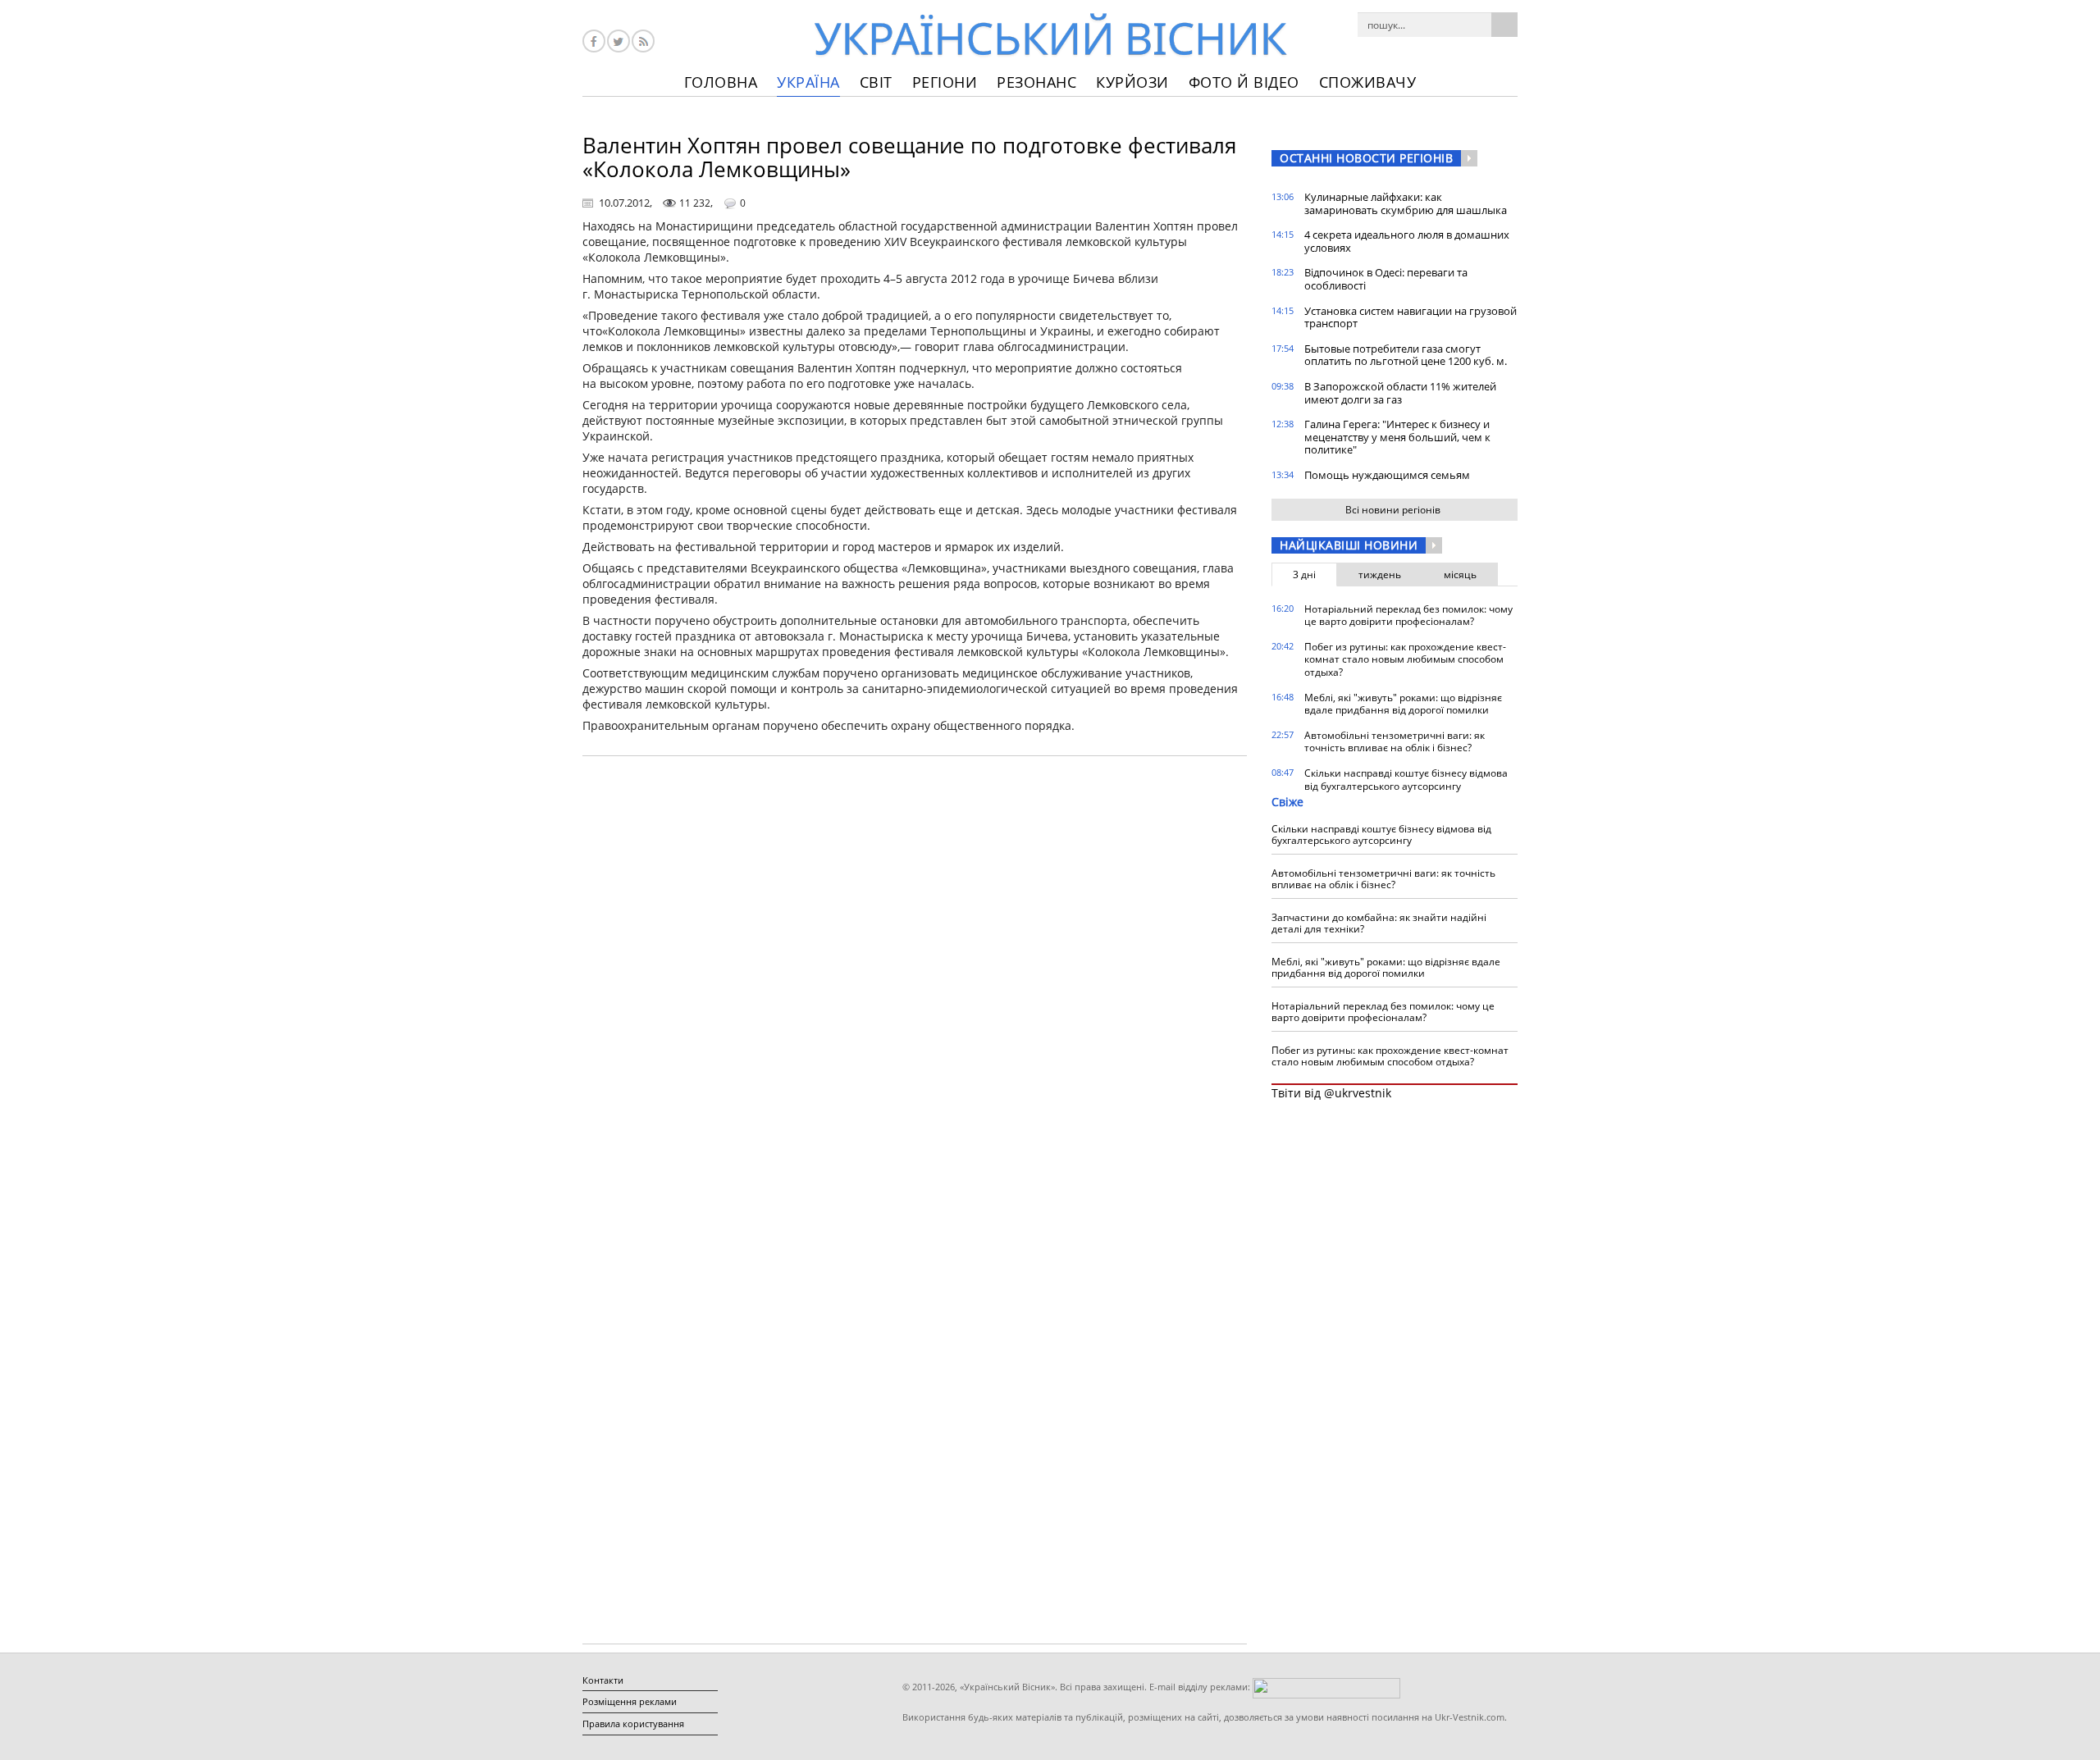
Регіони (945, 82)
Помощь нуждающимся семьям (1387, 475)
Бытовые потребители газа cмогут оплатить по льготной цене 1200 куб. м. (1406, 355)
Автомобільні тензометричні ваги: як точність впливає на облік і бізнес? (1395, 742)
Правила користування (633, 1724)
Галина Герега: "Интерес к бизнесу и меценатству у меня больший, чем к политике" (1397, 437)
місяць (1460, 575)
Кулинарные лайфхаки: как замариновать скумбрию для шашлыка (1406, 203)
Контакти (603, 1680)
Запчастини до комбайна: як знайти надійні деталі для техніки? (1379, 923)
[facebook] (594, 41)
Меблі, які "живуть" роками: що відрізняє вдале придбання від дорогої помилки (1403, 704)
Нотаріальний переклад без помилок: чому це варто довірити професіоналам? (1408, 616)
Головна (721, 82)
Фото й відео (1244, 82)
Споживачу (1368, 82)
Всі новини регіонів (1393, 510)
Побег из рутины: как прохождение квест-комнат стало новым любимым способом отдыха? (1405, 659)
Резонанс (1036, 82)
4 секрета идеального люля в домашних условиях (1407, 241)
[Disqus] (915, 978)
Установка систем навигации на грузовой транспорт (1411, 317)
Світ (876, 82)
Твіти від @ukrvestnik (1331, 1093)
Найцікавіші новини (1349, 545)
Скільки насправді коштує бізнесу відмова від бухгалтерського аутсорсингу (1406, 780)
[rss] (643, 41)
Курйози (1132, 82)
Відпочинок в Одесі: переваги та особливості (1386, 279)
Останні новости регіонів (1366, 158)
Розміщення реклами (630, 1701)
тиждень (1380, 575)
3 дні (1304, 575)
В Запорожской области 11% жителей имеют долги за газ (1400, 393)
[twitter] (619, 41)
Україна (808, 82)
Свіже (1287, 802)
